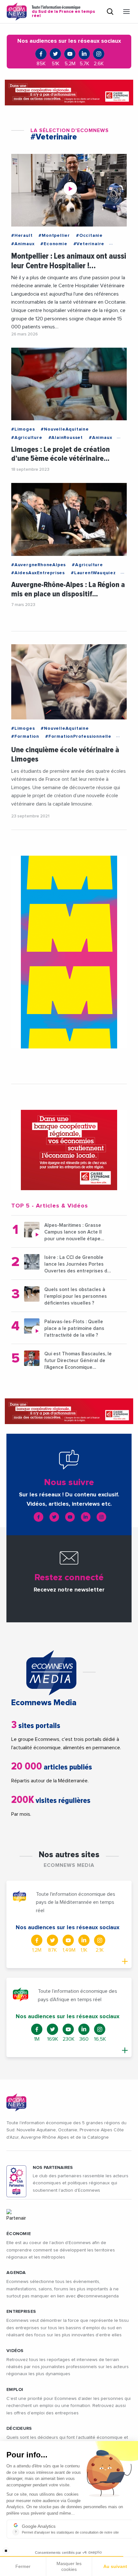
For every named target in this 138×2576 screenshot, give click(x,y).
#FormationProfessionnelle (78, 736)
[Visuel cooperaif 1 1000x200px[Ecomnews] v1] (69, 93)
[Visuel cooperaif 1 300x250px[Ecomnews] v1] (69, 1150)
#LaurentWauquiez (93, 573)
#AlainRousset (66, 438)
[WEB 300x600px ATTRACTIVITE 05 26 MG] (69, 952)
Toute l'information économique (63, 12)
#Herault (22, 236)
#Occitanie (89, 236)
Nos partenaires (53, 2168)
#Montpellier (54, 236)
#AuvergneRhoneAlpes (39, 565)
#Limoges (23, 429)
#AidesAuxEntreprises (38, 573)
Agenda (16, 2273)
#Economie (54, 244)
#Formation (25, 736)
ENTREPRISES (21, 2312)
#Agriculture (27, 438)
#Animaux (23, 244)
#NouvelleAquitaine (65, 429)
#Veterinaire (89, 244)
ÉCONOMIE (19, 2234)
